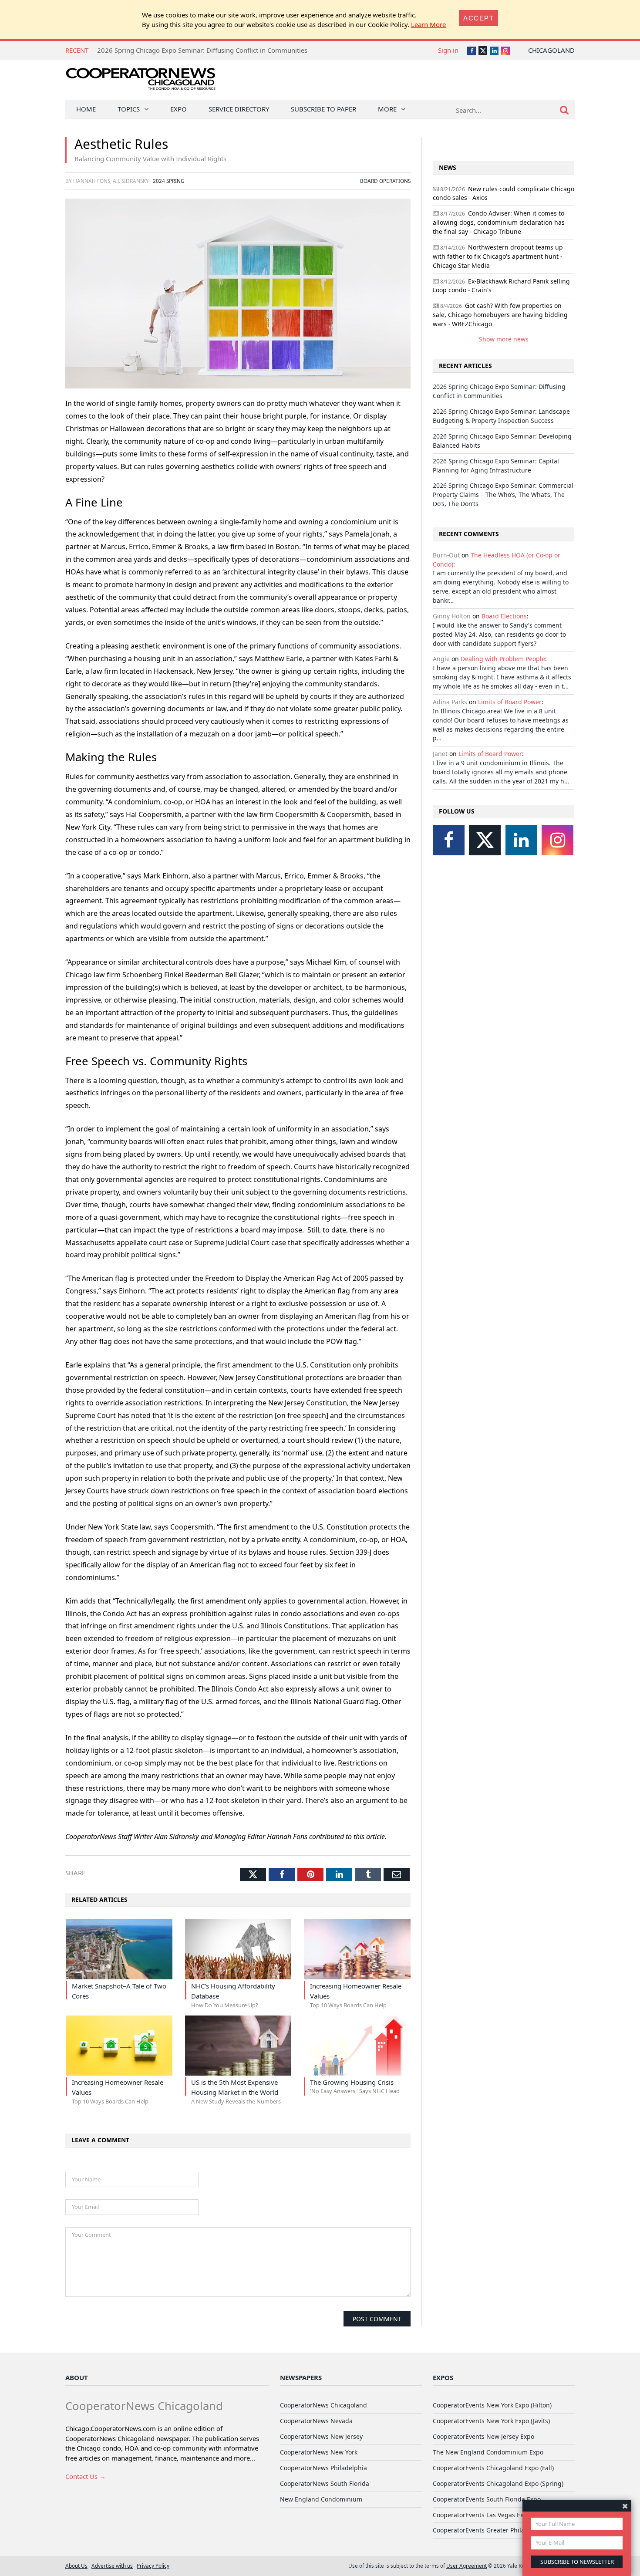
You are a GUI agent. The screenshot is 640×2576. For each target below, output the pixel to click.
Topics (129, 109)
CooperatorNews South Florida (325, 2483)
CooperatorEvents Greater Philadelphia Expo (498, 2530)
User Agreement (467, 2566)
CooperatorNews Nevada (316, 2421)
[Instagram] (557, 840)
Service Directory (239, 109)
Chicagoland (551, 50)
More (387, 109)
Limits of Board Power (510, 702)
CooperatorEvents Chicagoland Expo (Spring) (498, 2483)
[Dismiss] (625, 2506)
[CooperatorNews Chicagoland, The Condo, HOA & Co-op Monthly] (140, 82)
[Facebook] (449, 840)
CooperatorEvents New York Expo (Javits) (491, 2421)
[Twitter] (485, 840)
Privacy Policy (153, 2566)
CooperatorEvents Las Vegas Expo (482, 2515)
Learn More (428, 24)
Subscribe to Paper (323, 109)
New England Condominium (321, 2499)
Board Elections (504, 616)
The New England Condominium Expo (488, 2452)
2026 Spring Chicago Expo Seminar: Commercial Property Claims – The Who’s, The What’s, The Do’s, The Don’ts (503, 495)
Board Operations (385, 181)
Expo (179, 109)
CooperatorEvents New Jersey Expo (483, 2436)
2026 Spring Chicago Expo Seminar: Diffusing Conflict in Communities (202, 50)
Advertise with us (112, 2566)
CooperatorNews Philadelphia (323, 2468)
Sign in (448, 50)
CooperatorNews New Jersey (321, 2436)
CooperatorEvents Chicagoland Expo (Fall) (493, 2468)
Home (86, 109)
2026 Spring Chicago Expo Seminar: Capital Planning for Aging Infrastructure (496, 466)
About (77, 2377)
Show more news (504, 339)
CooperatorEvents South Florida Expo (487, 2499)
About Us (76, 2566)
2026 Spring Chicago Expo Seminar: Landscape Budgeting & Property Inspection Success (501, 416)
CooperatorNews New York (319, 2452)
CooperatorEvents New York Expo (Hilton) (492, 2405)
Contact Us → (86, 2476)
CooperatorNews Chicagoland (323, 2405)
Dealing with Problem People (503, 659)
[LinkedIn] (521, 840)
